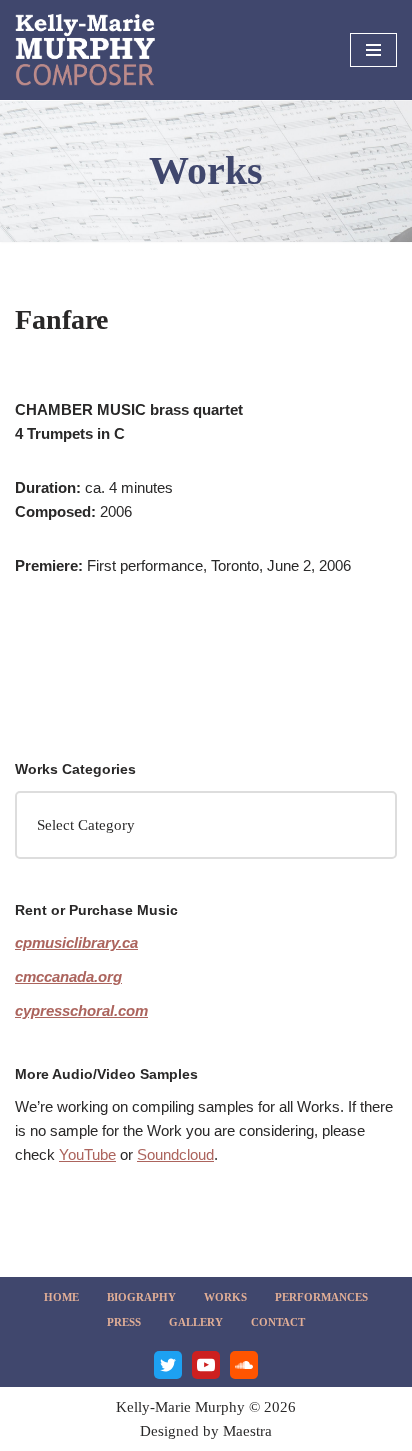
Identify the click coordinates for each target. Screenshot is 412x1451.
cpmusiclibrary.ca (76, 942)
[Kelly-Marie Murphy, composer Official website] (85, 50)
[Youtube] (206, 1365)
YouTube (87, 1154)
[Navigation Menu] (373, 50)
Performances (321, 1297)
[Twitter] (168, 1365)
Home (61, 1297)
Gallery (196, 1322)
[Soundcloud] (244, 1365)
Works (225, 1297)
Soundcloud (175, 1154)
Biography (141, 1297)
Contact (278, 1322)
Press (124, 1322)
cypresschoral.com (81, 1010)
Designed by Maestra (206, 1431)
